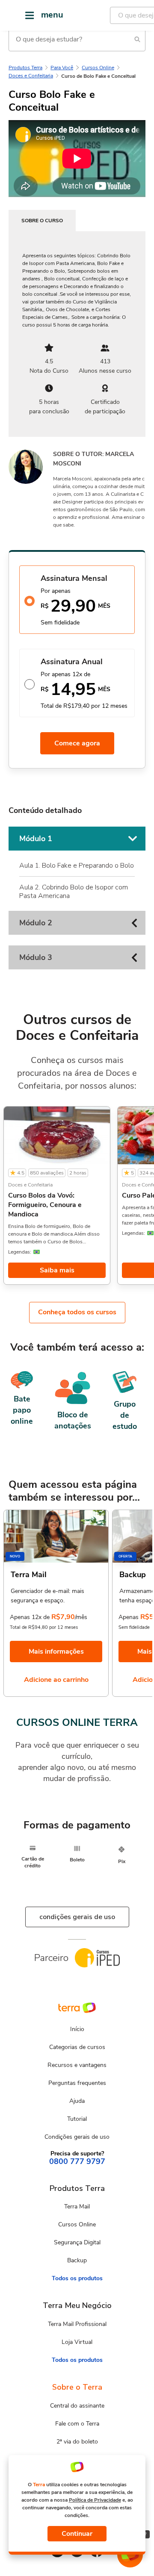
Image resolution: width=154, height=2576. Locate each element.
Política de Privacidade (95, 2500)
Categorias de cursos (77, 2047)
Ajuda (77, 2101)
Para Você (62, 68)
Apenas (129, 1617)
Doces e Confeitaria (31, 76)
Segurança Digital (77, 2242)
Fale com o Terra (77, 2424)
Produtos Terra (25, 68)
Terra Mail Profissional (77, 2324)
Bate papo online (22, 1410)
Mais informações (56, 1652)
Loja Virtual (77, 2342)
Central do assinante (77, 2406)
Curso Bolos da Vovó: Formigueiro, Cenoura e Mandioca (45, 1205)
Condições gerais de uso (77, 2137)
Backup (77, 2260)
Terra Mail (77, 2207)
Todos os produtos (77, 2278)
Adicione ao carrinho (56, 1680)
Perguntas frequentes (77, 2083)
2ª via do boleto (77, 2442)
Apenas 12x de (30, 1617)
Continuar (77, 2534)
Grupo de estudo (125, 1415)
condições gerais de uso (77, 1917)
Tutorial (77, 2119)
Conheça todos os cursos (77, 1312)
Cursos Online (98, 68)
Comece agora (77, 743)
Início (77, 2029)
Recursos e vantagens (77, 2065)
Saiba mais (57, 1270)
